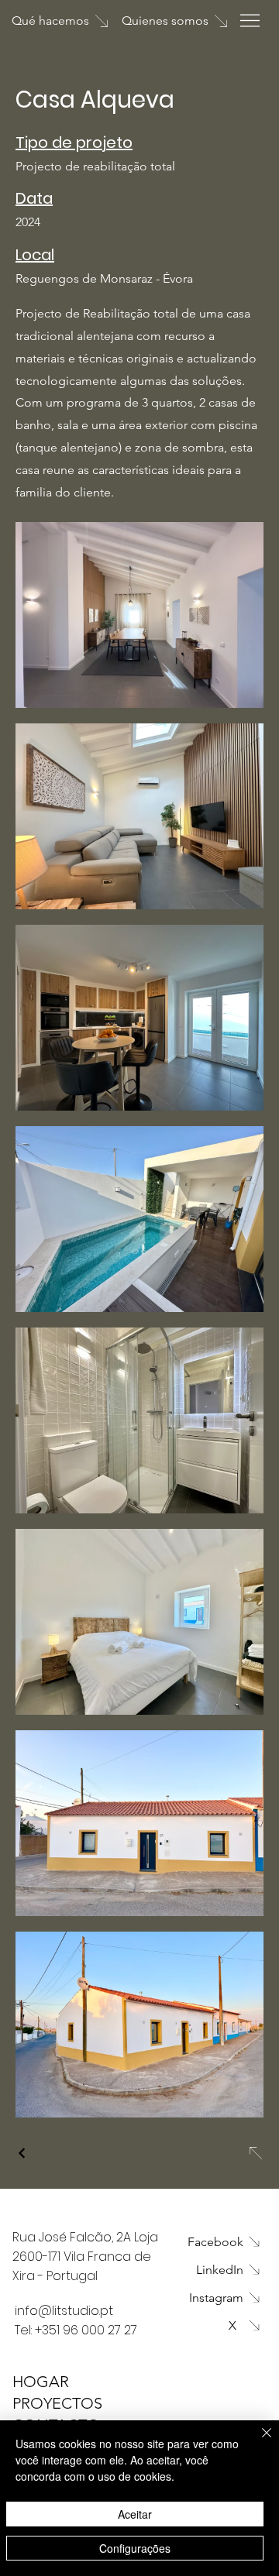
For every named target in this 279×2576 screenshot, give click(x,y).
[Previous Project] (22, 2153)
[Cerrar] (257, 2442)
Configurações (135, 2548)
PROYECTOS (57, 2403)
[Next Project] (255, 2153)
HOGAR (41, 2382)
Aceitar (135, 2514)
